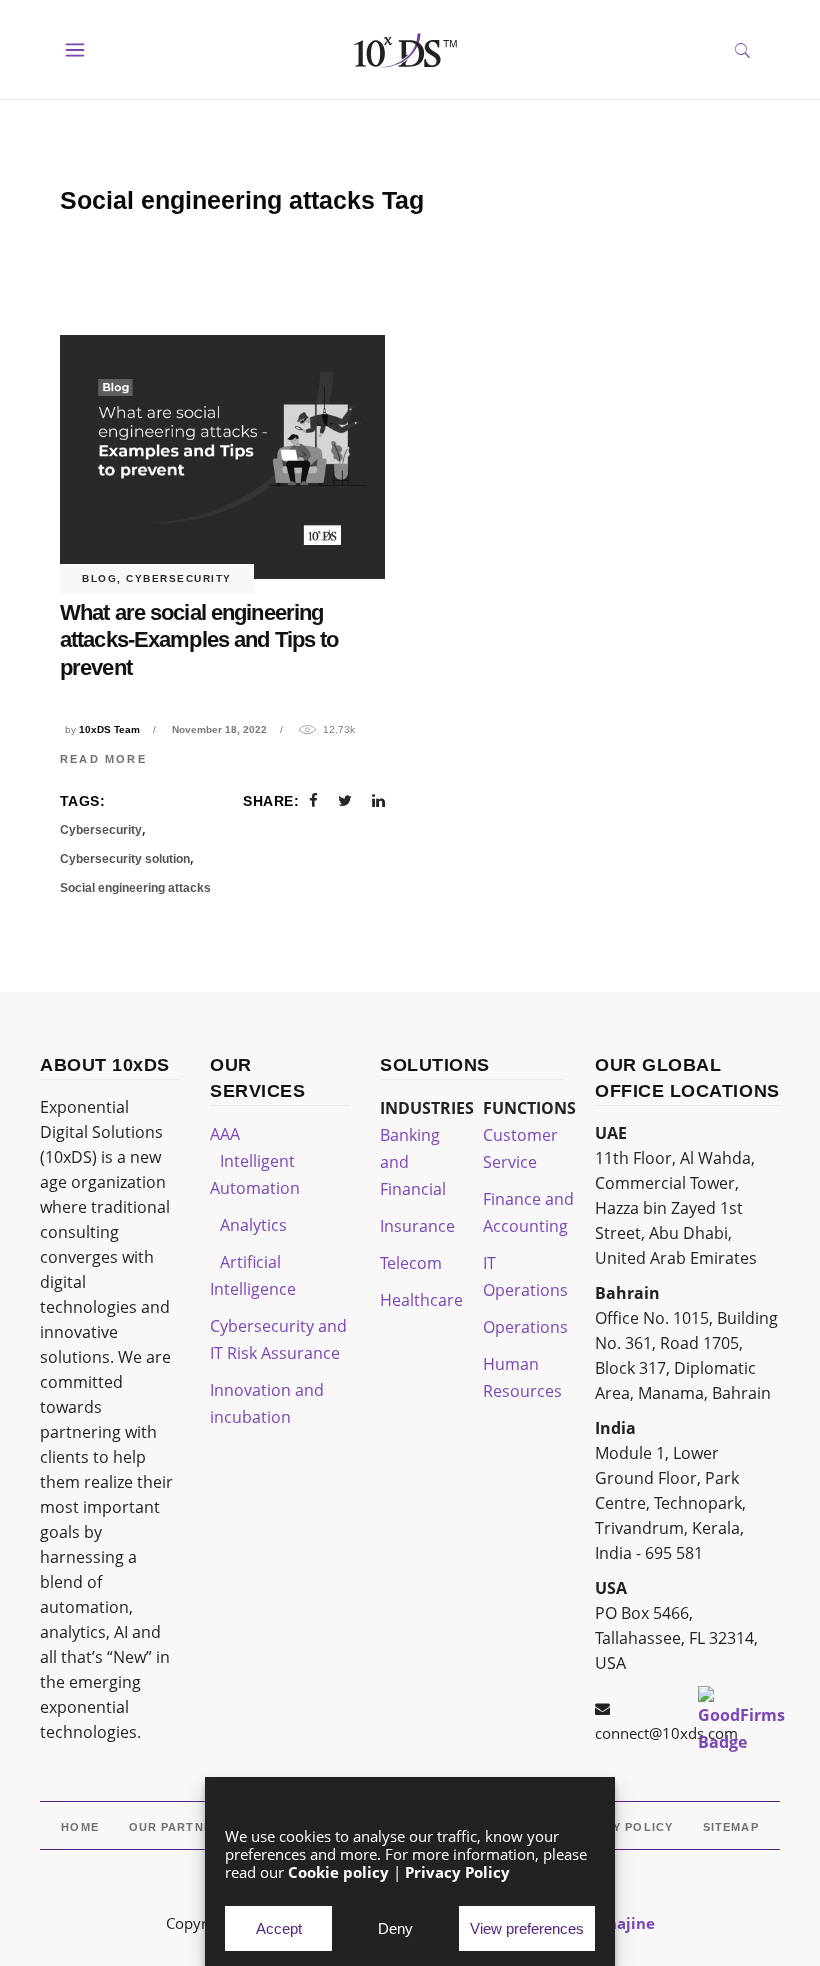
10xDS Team (109, 729)
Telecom (411, 1263)
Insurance (417, 1226)
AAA (225, 1134)
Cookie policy (338, 1872)
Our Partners (179, 1827)
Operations (525, 1327)
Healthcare (421, 1300)
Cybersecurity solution (125, 859)
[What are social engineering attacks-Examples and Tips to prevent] (222, 457)
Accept (279, 1928)
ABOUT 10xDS (105, 1065)
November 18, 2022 (219, 729)
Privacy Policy (457, 1872)
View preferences (527, 1928)
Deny (395, 1928)
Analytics (253, 1225)
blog (99, 578)
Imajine (626, 1923)
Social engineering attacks (135, 888)
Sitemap (731, 1827)
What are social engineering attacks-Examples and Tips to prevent (199, 640)
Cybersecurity (179, 578)
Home (79, 1827)
